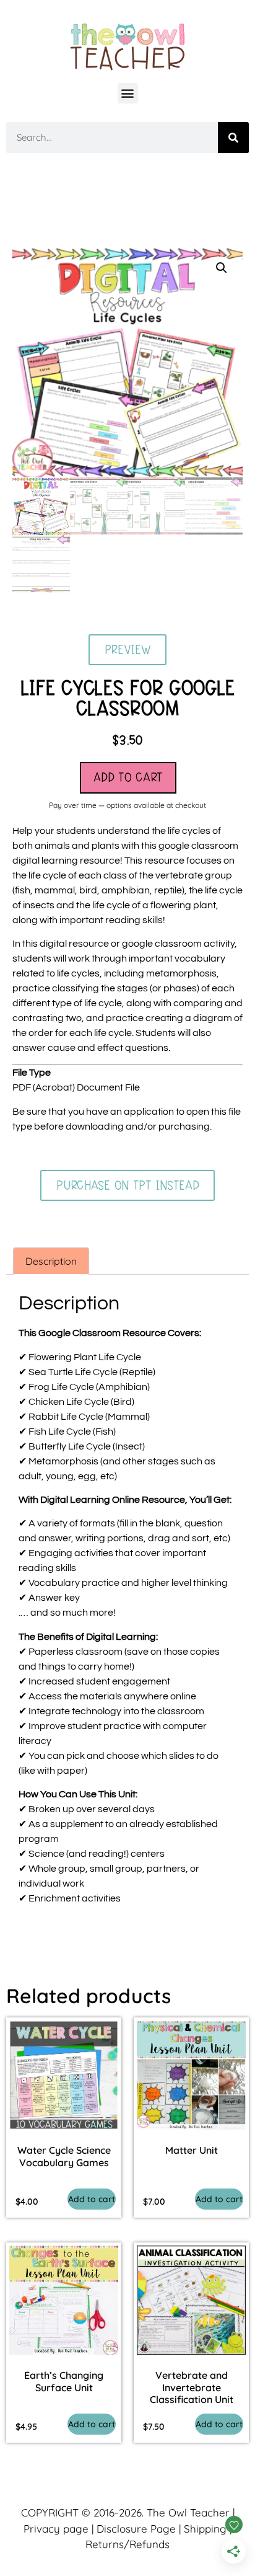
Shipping (205, 2529)
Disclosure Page (136, 2529)
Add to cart (128, 777)
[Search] (233, 138)
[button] (128, 93)
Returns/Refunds (127, 2544)
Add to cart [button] (92, 2199)
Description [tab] (51, 1261)
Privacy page (56, 2529)
